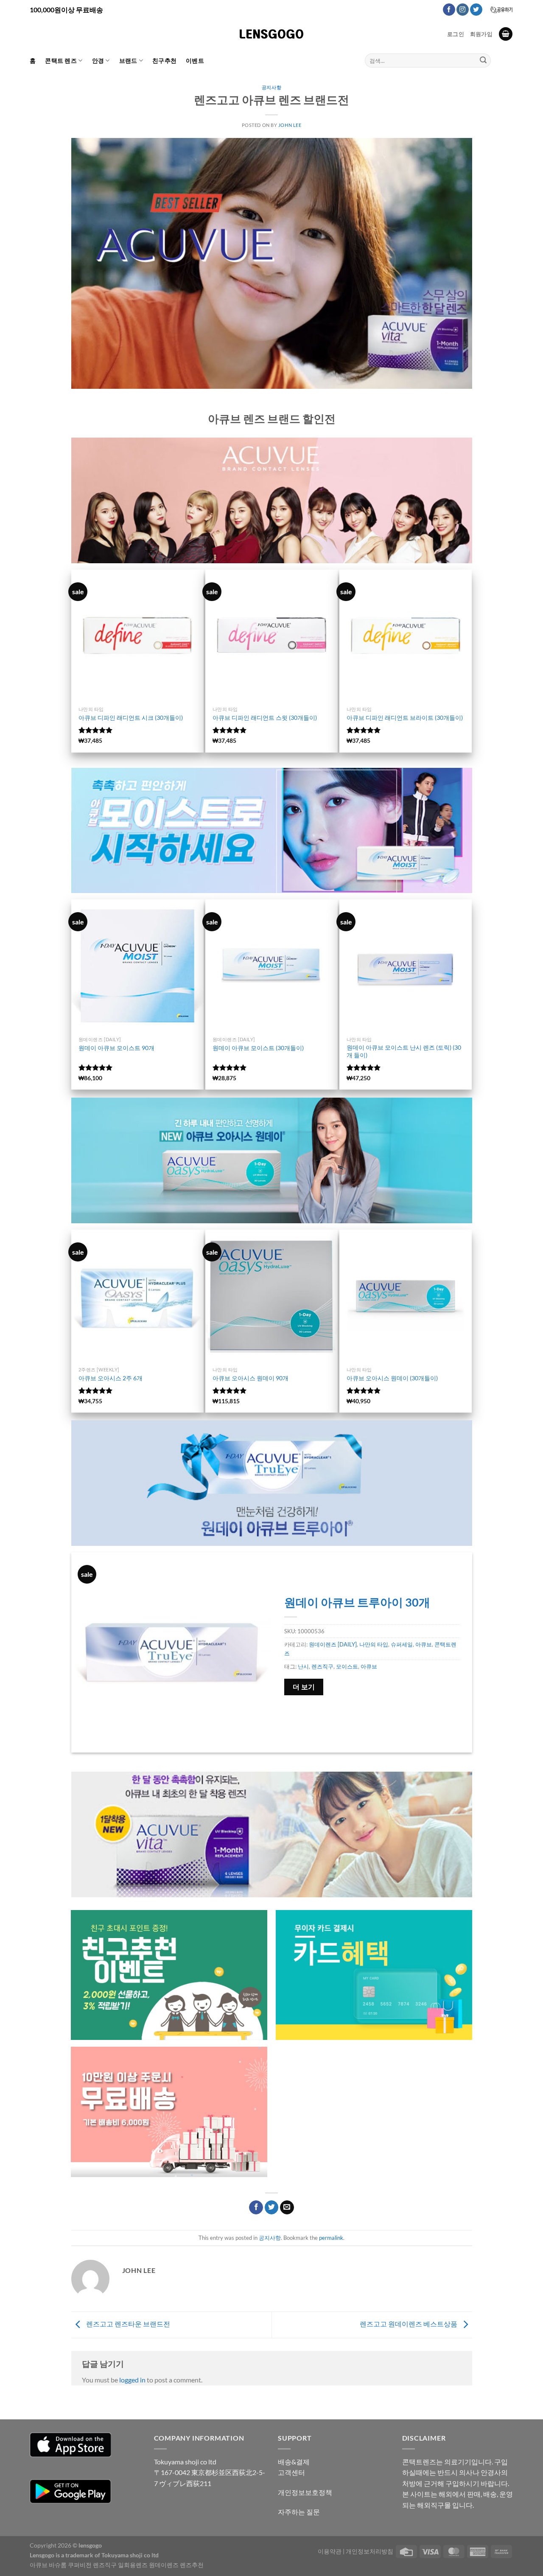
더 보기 (304, 1687)
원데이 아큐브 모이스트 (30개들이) (258, 1048)
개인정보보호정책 (305, 2492)
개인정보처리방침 (369, 2551)
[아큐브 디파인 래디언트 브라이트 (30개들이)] (406, 636)
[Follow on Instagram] (463, 10)
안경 (98, 60)
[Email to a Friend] (287, 2208)
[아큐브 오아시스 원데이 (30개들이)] (406, 1296)
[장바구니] (506, 34)
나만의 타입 (374, 1644)
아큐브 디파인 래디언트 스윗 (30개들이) (265, 718)
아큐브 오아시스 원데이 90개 (251, 1378)
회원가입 (481, 34)
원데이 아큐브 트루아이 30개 (357, 1602)
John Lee (290, 125)
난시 (303, 1666)
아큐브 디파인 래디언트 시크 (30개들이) (131, 718)
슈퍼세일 (402, 1644)
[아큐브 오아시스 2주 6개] (137, 1296)
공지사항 (271, 87)
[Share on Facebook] (256, 2208)
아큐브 (424, 1644)
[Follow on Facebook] (449, 10)
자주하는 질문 (299, 2512)
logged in (132, 2380)
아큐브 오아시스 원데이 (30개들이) (392, 1378)
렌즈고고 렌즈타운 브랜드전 (127, 2324)
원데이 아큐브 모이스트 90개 (116, 1048)
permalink (331, 2238)
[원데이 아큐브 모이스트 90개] (137, 966)
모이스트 (347, 1666)
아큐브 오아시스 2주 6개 (111, 1378)
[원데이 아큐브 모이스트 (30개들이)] (271, 966)
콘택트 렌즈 (61, 60)
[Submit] (483, 61)
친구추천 (164, 60)
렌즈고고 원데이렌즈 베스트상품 (409, 2324)
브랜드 (128, 60)
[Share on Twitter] (272, 2208)
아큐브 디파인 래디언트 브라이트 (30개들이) (405, 718)
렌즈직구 (322, 1666)
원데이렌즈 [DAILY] (333, 1644)
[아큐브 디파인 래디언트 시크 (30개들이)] (137, 636)
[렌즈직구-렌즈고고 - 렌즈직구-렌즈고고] (271, 34)
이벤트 (195, 60)
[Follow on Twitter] (476, 10)
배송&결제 (294, 2462)
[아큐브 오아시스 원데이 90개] (271, 1296)
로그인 (456, 34)
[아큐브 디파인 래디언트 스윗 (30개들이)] (271, 636)
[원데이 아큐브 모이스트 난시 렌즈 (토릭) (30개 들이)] (406, 966)
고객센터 (291, 2472)
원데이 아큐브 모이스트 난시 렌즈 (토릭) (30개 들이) (404, 1051)
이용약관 (330, 2551)
